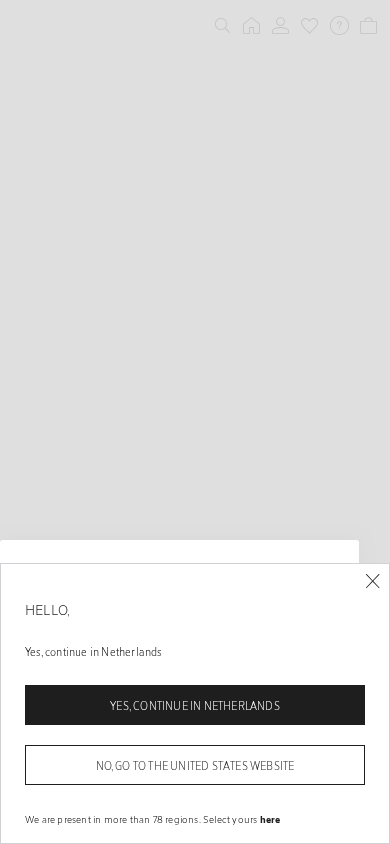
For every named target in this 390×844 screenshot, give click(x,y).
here (270, 819)
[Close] (372, 581)
